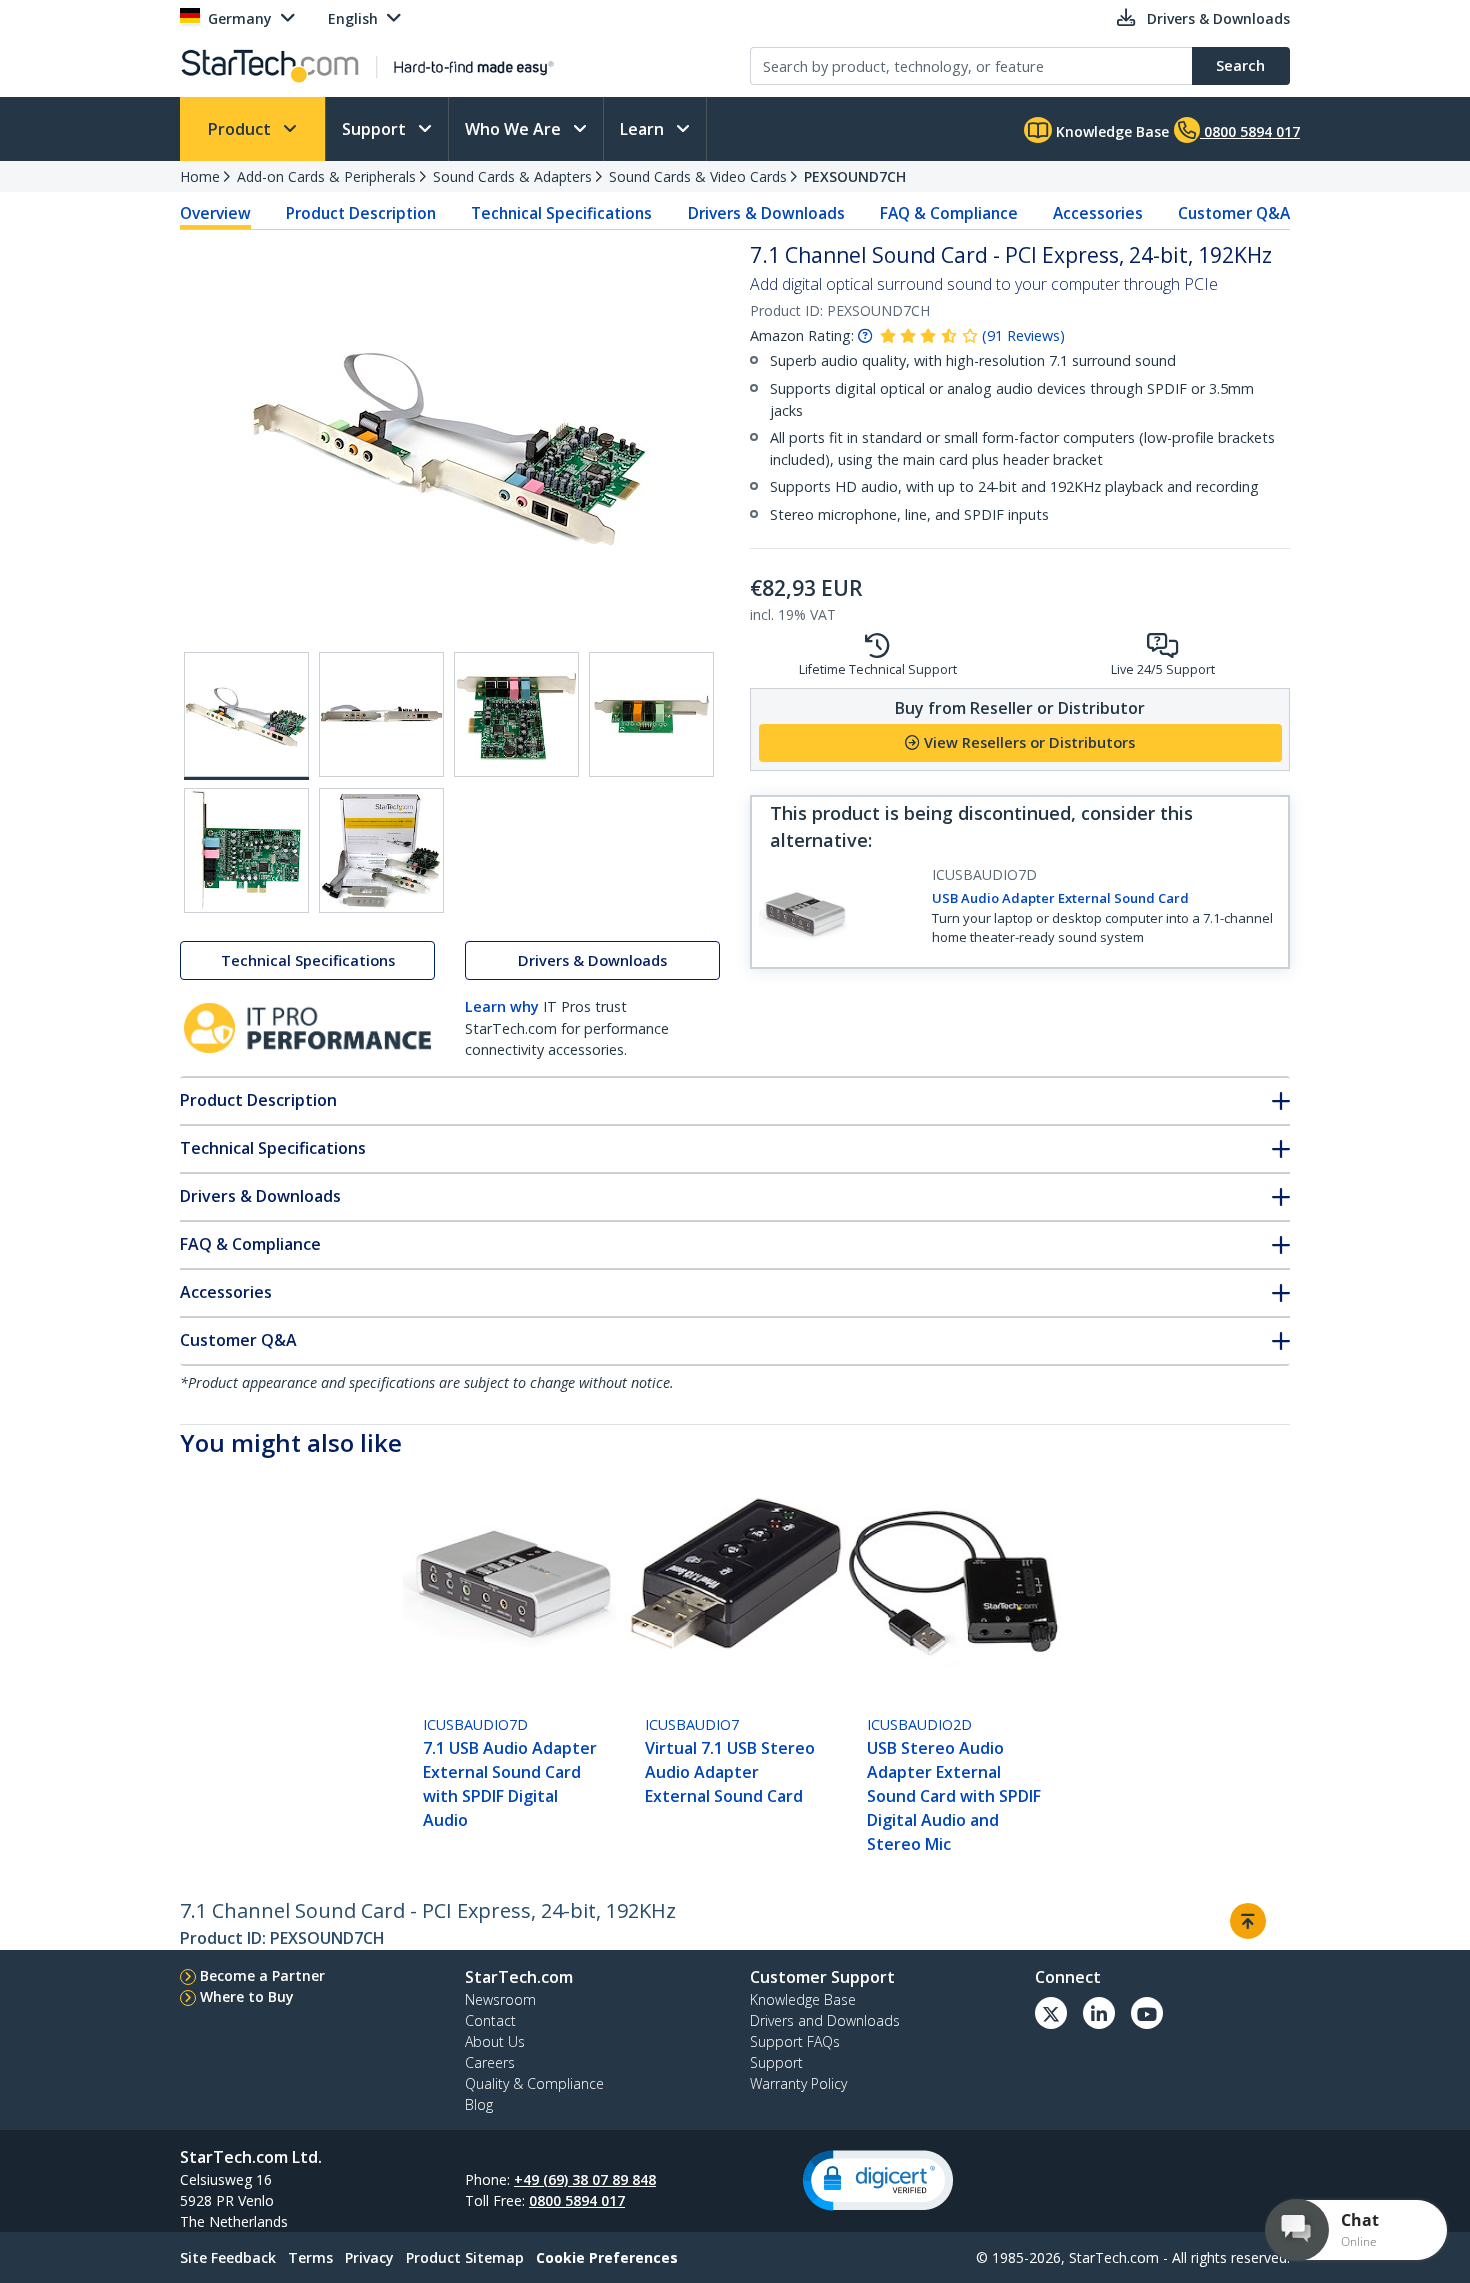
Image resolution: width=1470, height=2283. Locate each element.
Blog (479, 2104)
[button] (878, 2180)
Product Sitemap (465, 2257)
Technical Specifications (561, 213)
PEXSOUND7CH (855, 176)
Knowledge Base (1110, 131)
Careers (490, 2062)
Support (376, 129)
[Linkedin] (1099, 2013)
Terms (310, 2257)
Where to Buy (247, 1996)
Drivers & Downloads (766, 213)
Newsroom (500, 1999)
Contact (490, 2020)
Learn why (502, 1006)
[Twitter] (1051, 2013)
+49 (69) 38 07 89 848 (585, 2179)
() (1023, 335)
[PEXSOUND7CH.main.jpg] (246, 716)
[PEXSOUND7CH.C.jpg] (516, 714)
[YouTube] (1147, 2013)
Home (200, 176)
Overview (215, 213)
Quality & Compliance (534, 2083)
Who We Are (515, 129)
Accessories (1098, 213)
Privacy (369, 2257)
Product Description (361, 213)
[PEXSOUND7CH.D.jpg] (651, 714)
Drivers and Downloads (825, 2020)
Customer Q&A (1234, 213)
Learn (644, 129)
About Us (495, 2041)
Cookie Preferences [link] (607, 2257)
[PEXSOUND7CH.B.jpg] (381, 714)
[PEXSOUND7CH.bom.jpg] (381, 850)
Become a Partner (262, 1975)
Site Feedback (228, 2257)
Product (241, 129)
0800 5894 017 (577, 2200)
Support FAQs (795, 2041)
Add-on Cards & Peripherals (326, 176)
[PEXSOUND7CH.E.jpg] (246, 850)
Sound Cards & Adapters (512, 176)
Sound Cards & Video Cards (698, 176)
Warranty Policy (798, 2083)
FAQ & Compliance (949, 213)
